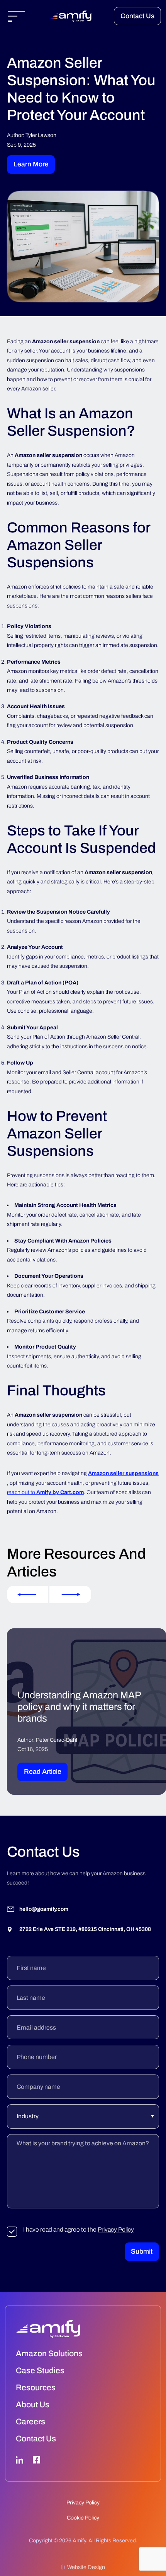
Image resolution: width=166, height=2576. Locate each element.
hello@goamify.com (44, 1909)
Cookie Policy (83, 2518)
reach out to (45, 1492)
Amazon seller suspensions (123, 1473)
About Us (33, 2405)
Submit (142, 2252)
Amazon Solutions (49, 2353)
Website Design (86, 2567)
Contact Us (137, 16)
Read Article (43, 1772)
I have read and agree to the (79, 2229)
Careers (30, 2422)
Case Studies (40, 2371)
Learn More (31, 164)
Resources (36, 2388)
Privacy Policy (116, 2229)
